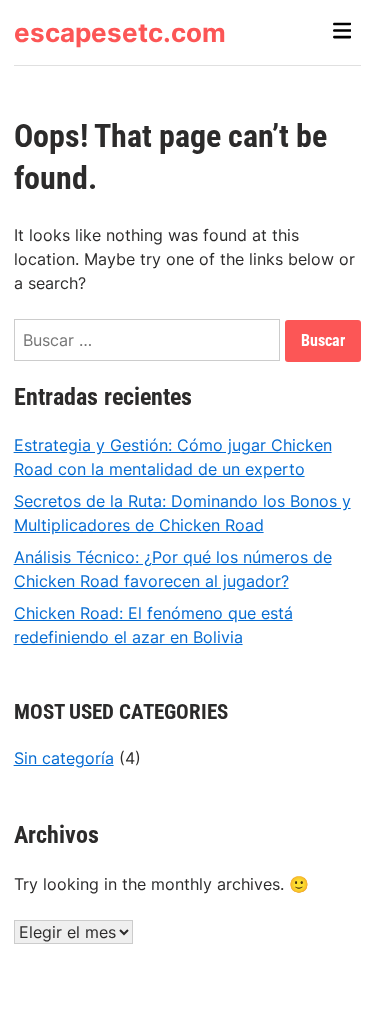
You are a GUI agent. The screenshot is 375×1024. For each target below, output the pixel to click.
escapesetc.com (120, 32)
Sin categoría (64, 758)
